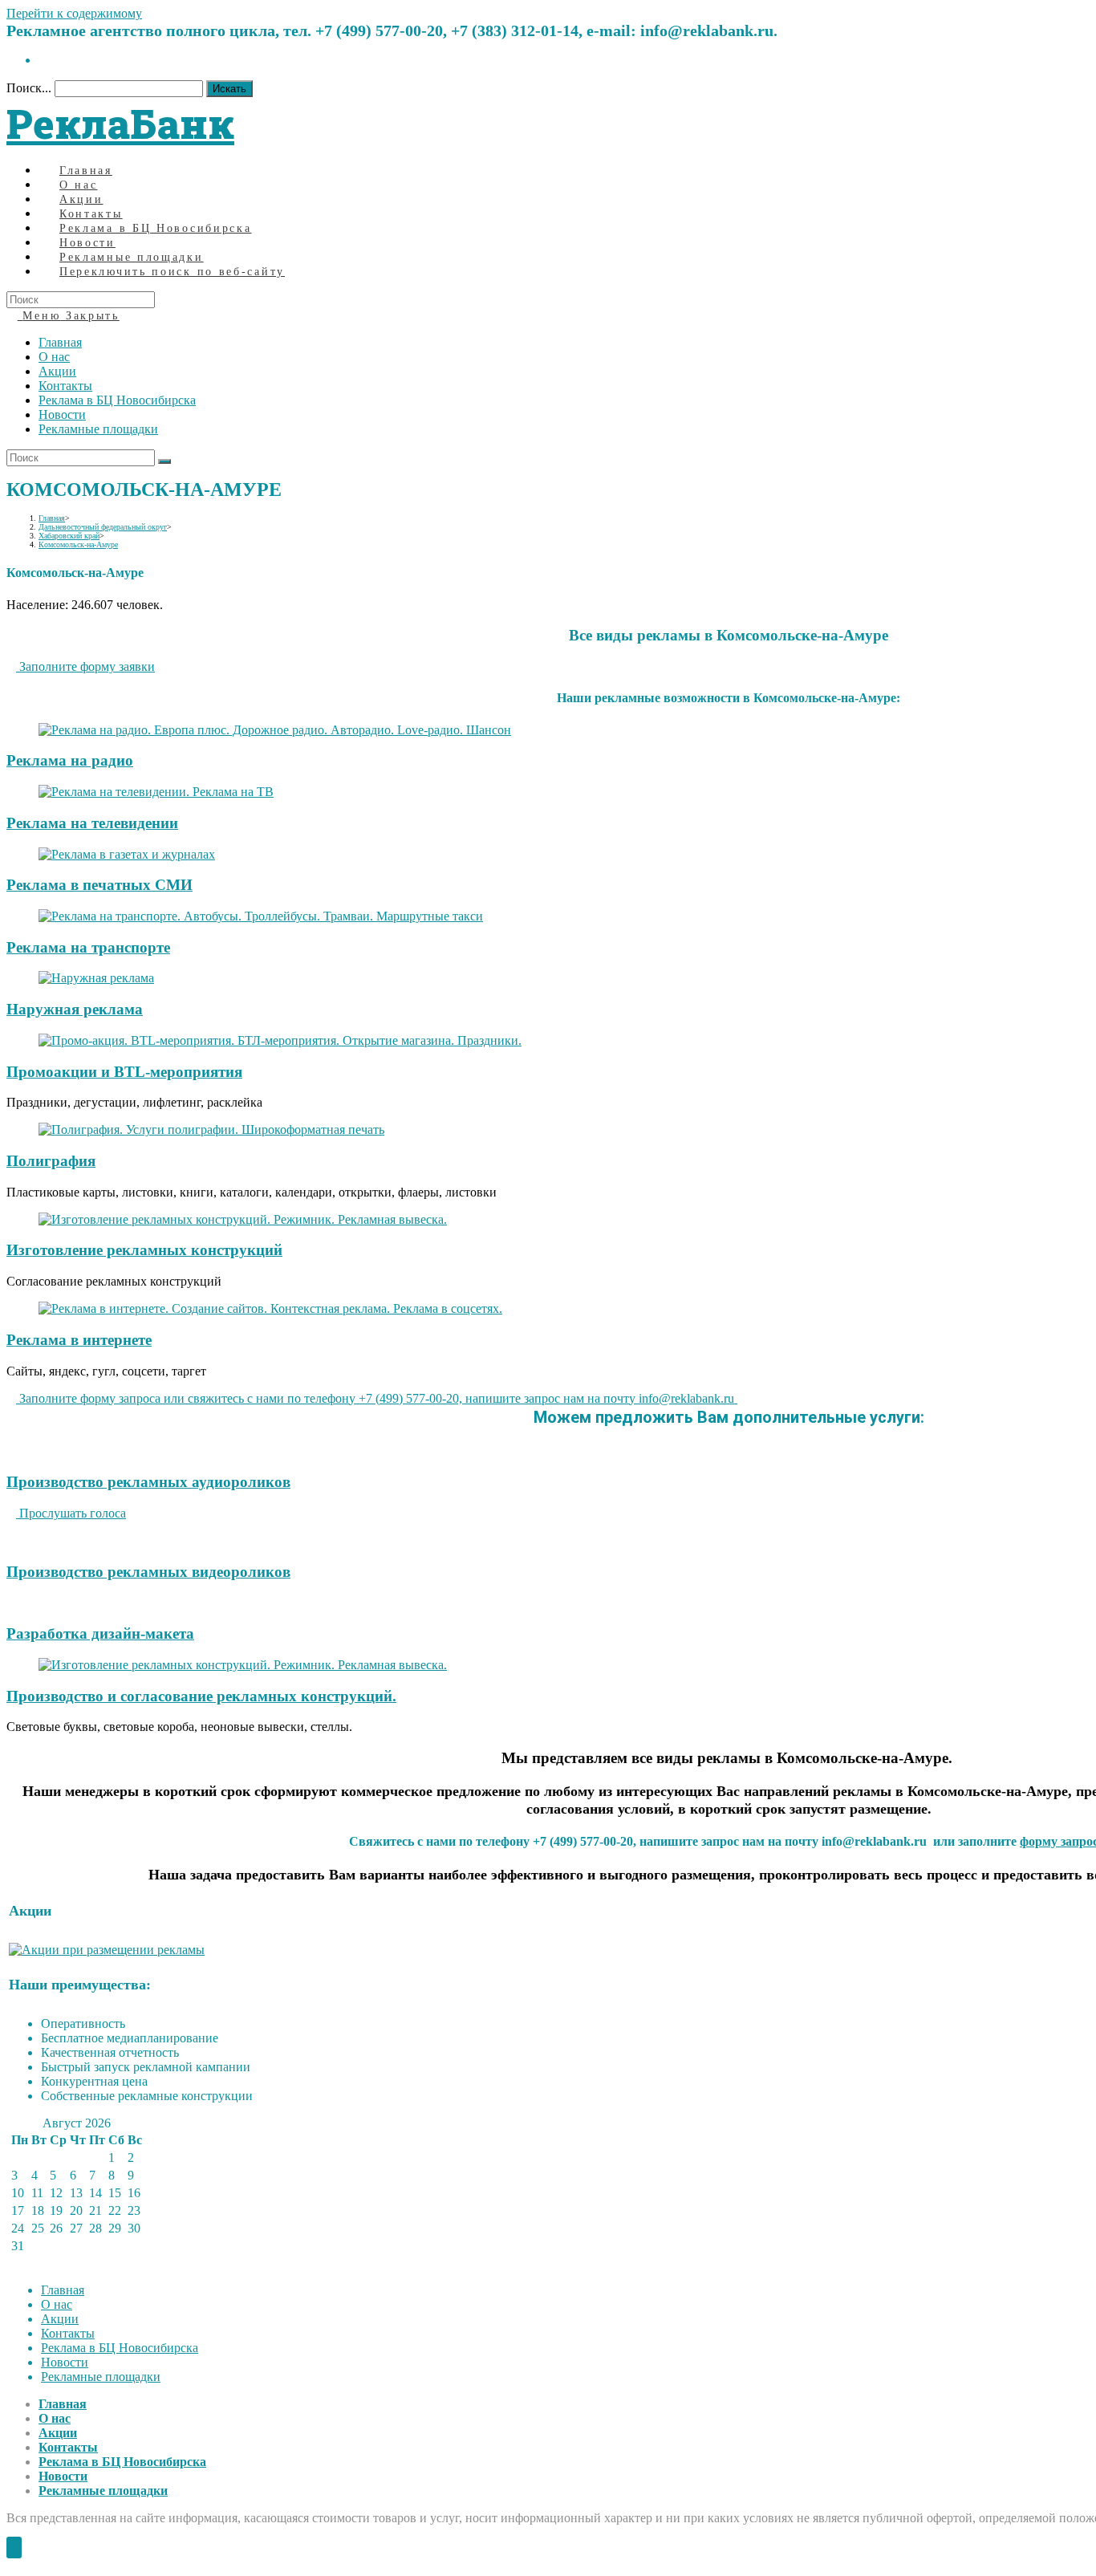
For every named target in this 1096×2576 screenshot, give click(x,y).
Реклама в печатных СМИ (99, 885)
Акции (57, 371)
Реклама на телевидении (92, 823)
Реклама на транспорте (88, 947)
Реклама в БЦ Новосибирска (117, 400)
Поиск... (29, 88)
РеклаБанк (120, 124)
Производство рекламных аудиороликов (148, 1482)
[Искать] (164, 461)
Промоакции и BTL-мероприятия (124, 1072)
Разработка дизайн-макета (100, 1633)
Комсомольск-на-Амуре (78, 544)
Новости (62, 414)
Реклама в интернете (79, 1340)
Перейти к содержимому (74, 13)
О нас (54, 357)
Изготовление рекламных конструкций (144, 1250)
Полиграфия (51, 1161)
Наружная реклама (75, 1009)
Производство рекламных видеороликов (148, 1572)
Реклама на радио (70, 760)
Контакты (65, 386)
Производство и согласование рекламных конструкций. (201, 1696)
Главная (60, 342)
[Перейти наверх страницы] (14, 2548)
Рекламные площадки (98, 429)
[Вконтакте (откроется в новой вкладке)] (43, 60)
